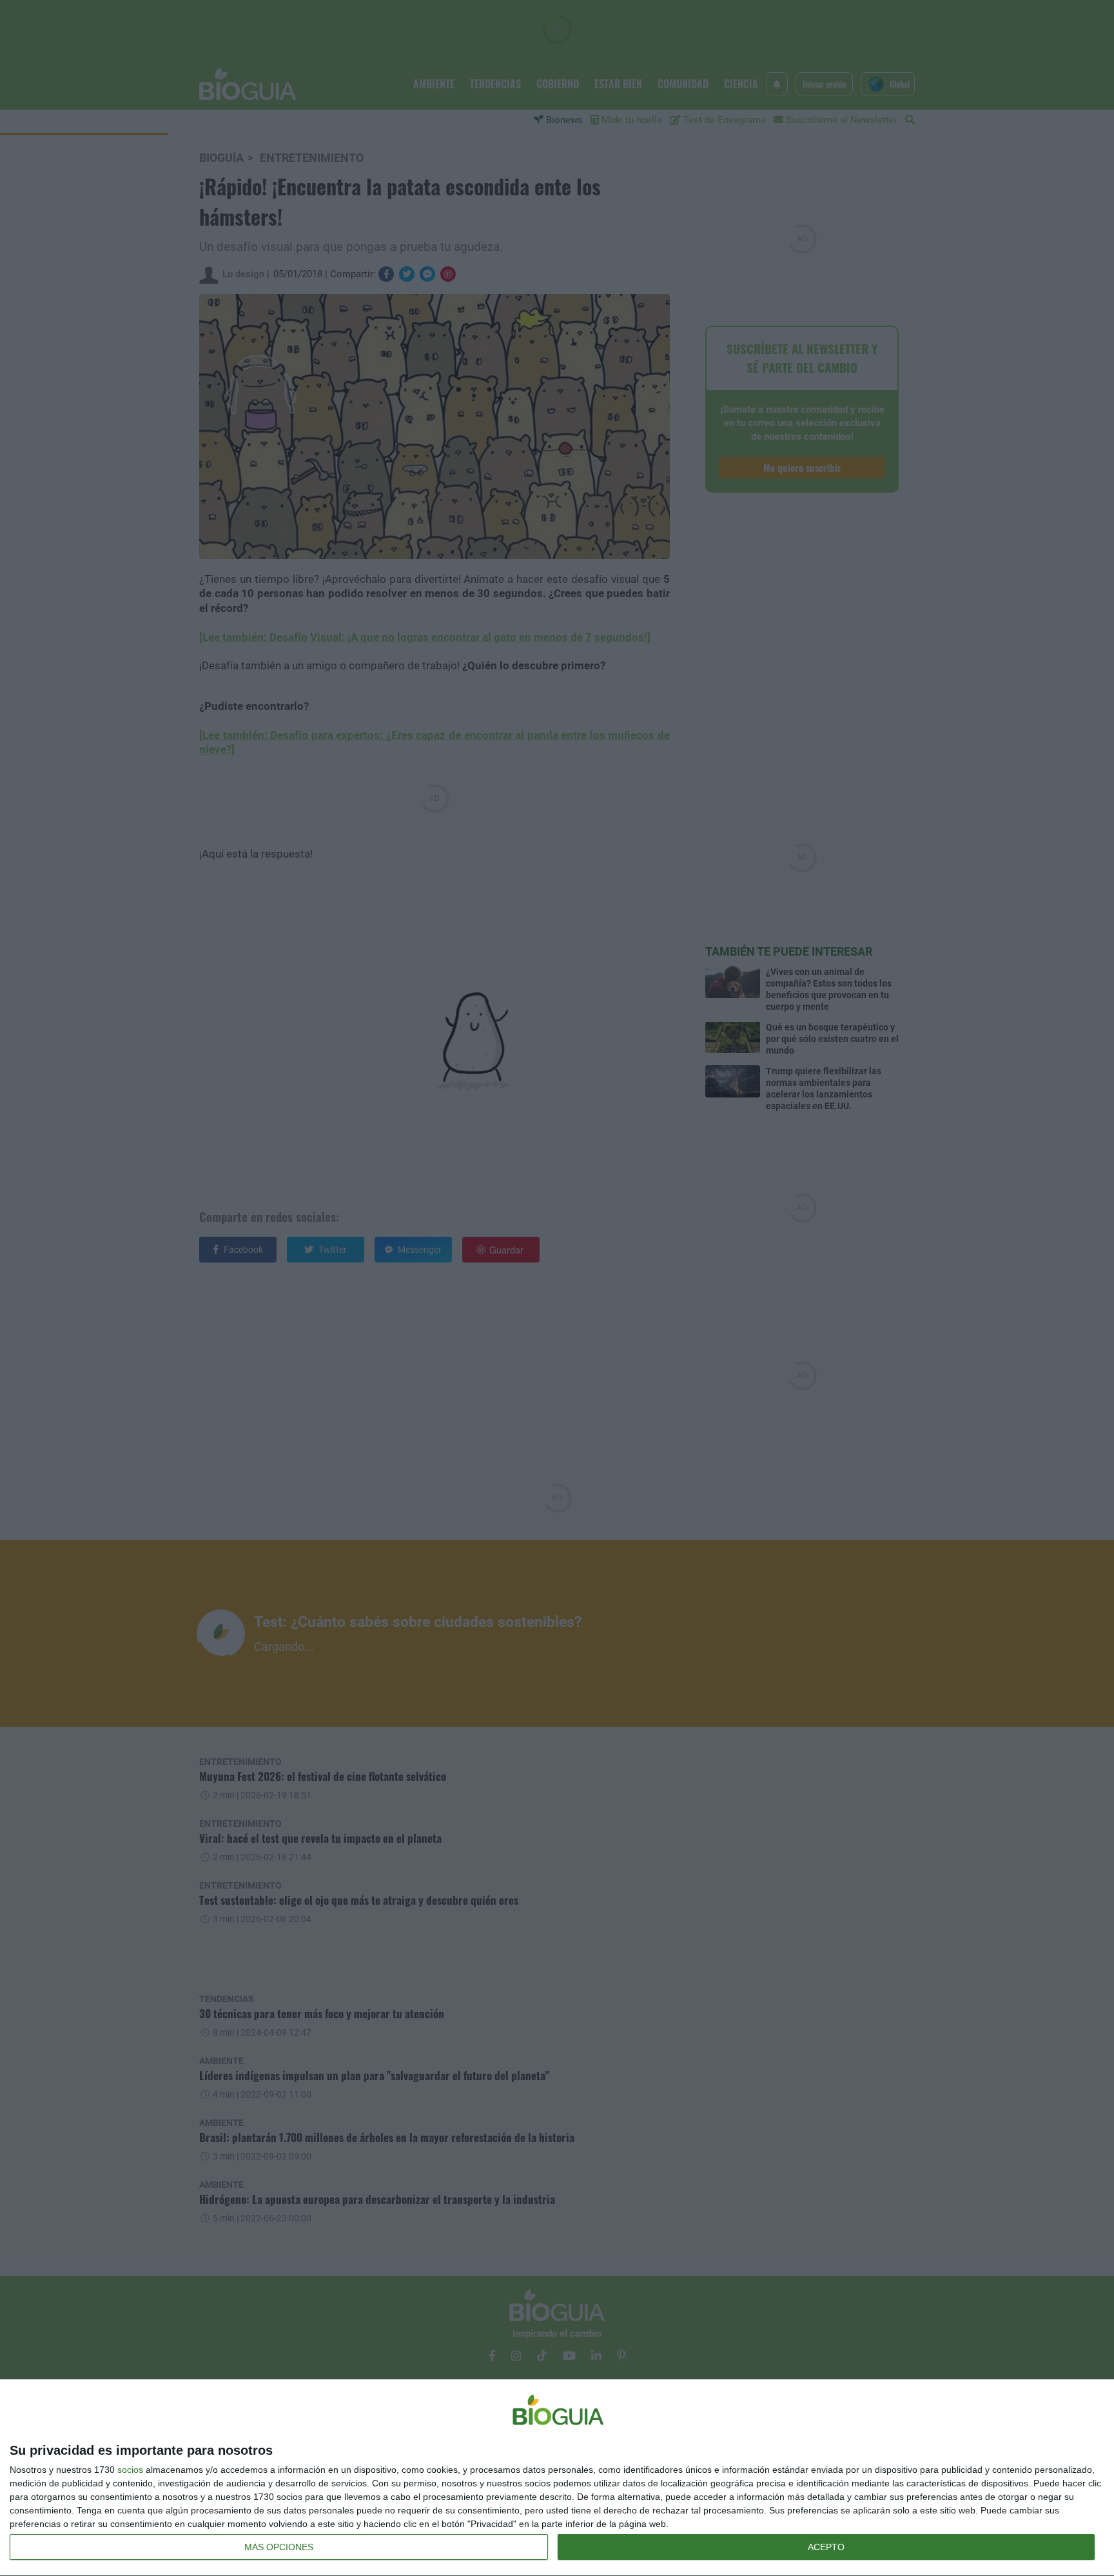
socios (130, 2470)
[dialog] (557, 2478)
